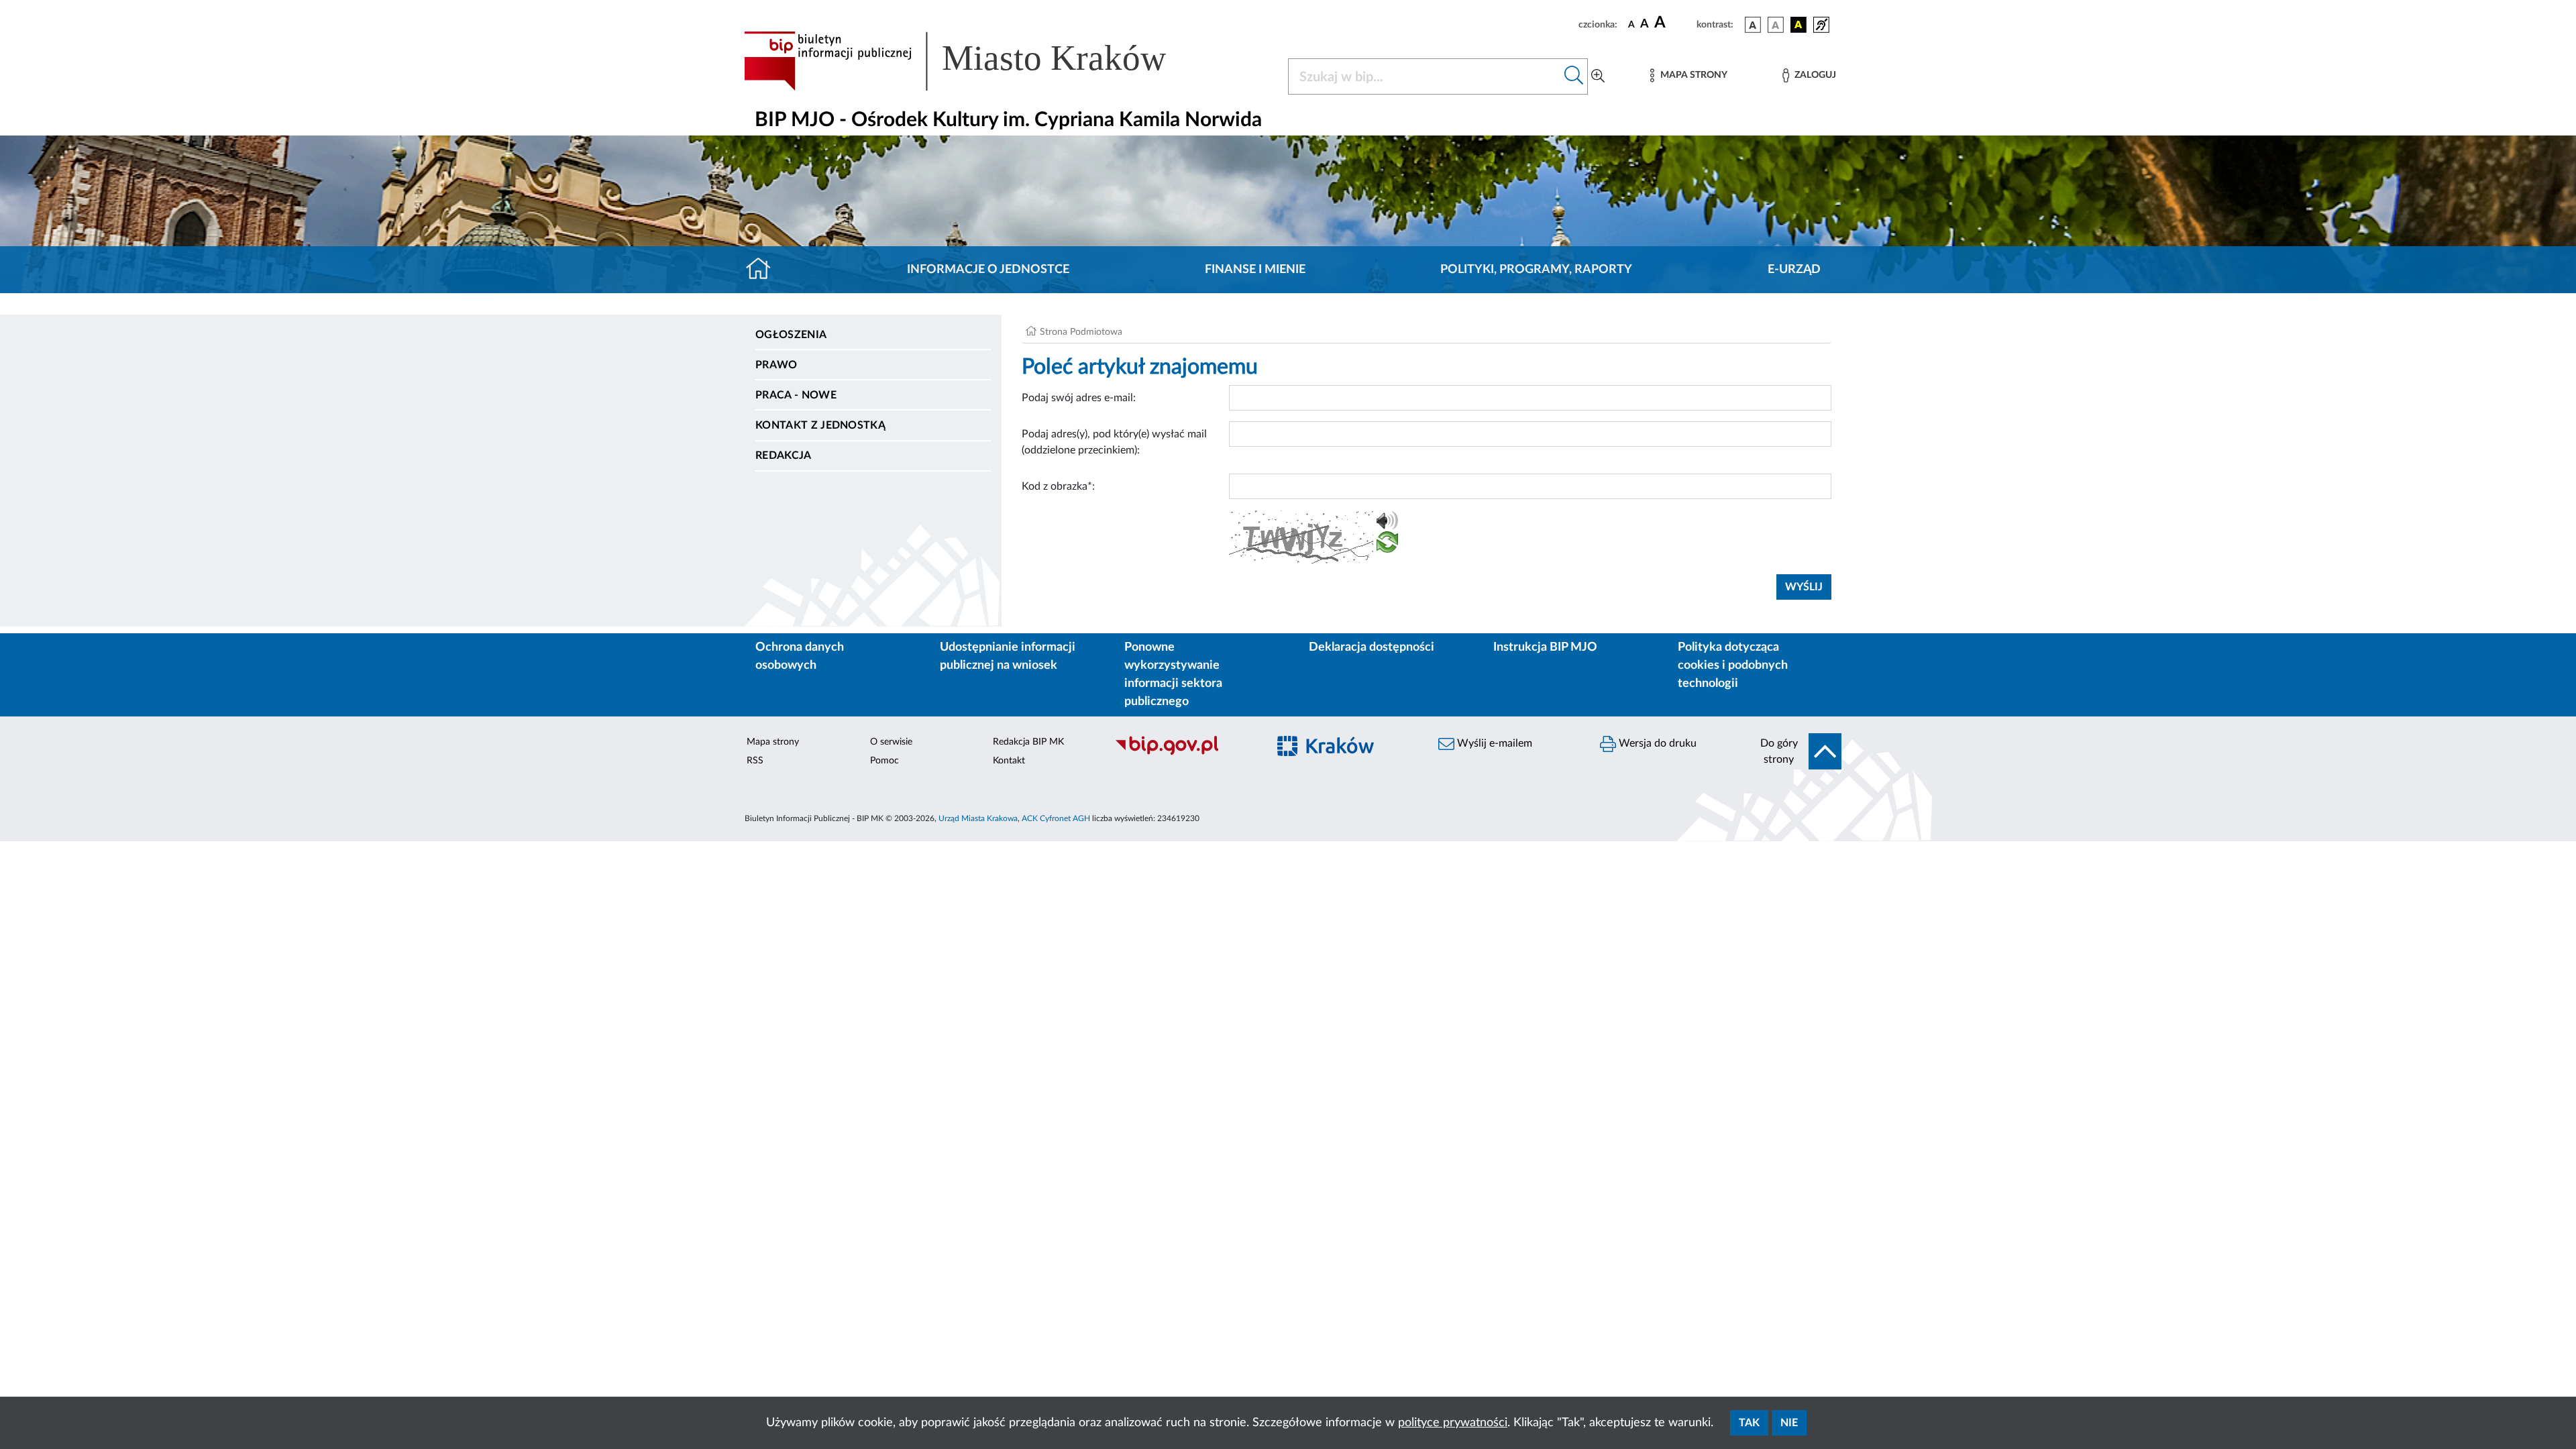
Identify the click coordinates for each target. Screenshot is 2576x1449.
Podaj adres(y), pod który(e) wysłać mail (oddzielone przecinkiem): (1114, 442)
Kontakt (1009, 761)
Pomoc (884, 761)
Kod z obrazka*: (1058, 486)
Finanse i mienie (1255, 270)
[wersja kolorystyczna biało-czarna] (1776, 25)
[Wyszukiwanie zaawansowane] (1598, 76)
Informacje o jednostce (988, 270)
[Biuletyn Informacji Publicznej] (1184, 753)
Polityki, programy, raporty (1536, 270)
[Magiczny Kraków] (1346, 754)
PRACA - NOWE (796, 395)
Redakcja (784, 455)
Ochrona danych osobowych (800, 656)
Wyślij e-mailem (1493, 743)
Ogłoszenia (791, 335)
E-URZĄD (1794, 270)
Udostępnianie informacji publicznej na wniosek (1008, 656)
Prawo (776, 365)
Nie (1789, 1423)
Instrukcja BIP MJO (1545, 647)
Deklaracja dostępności (1372, 647)
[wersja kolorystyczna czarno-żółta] (1799, 25)
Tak (1749, 1423)
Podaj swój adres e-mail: (1079, 398)
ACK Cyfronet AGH (1056, 818)
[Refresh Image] (1387, 545)
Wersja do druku (1656, 743)
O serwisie (891, 742)
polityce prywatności (1453, 1423)
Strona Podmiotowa (1081, 332)
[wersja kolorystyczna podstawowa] (1753, 25)
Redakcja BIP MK (1028, 742)
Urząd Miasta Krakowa (978, 818)
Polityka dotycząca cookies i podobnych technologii (1733, 665)
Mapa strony (773, 742)
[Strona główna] (764, 270)
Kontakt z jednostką (820, 425)
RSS (755, 761)
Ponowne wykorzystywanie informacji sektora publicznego (1173, 675)
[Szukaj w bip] (1574, 76)
